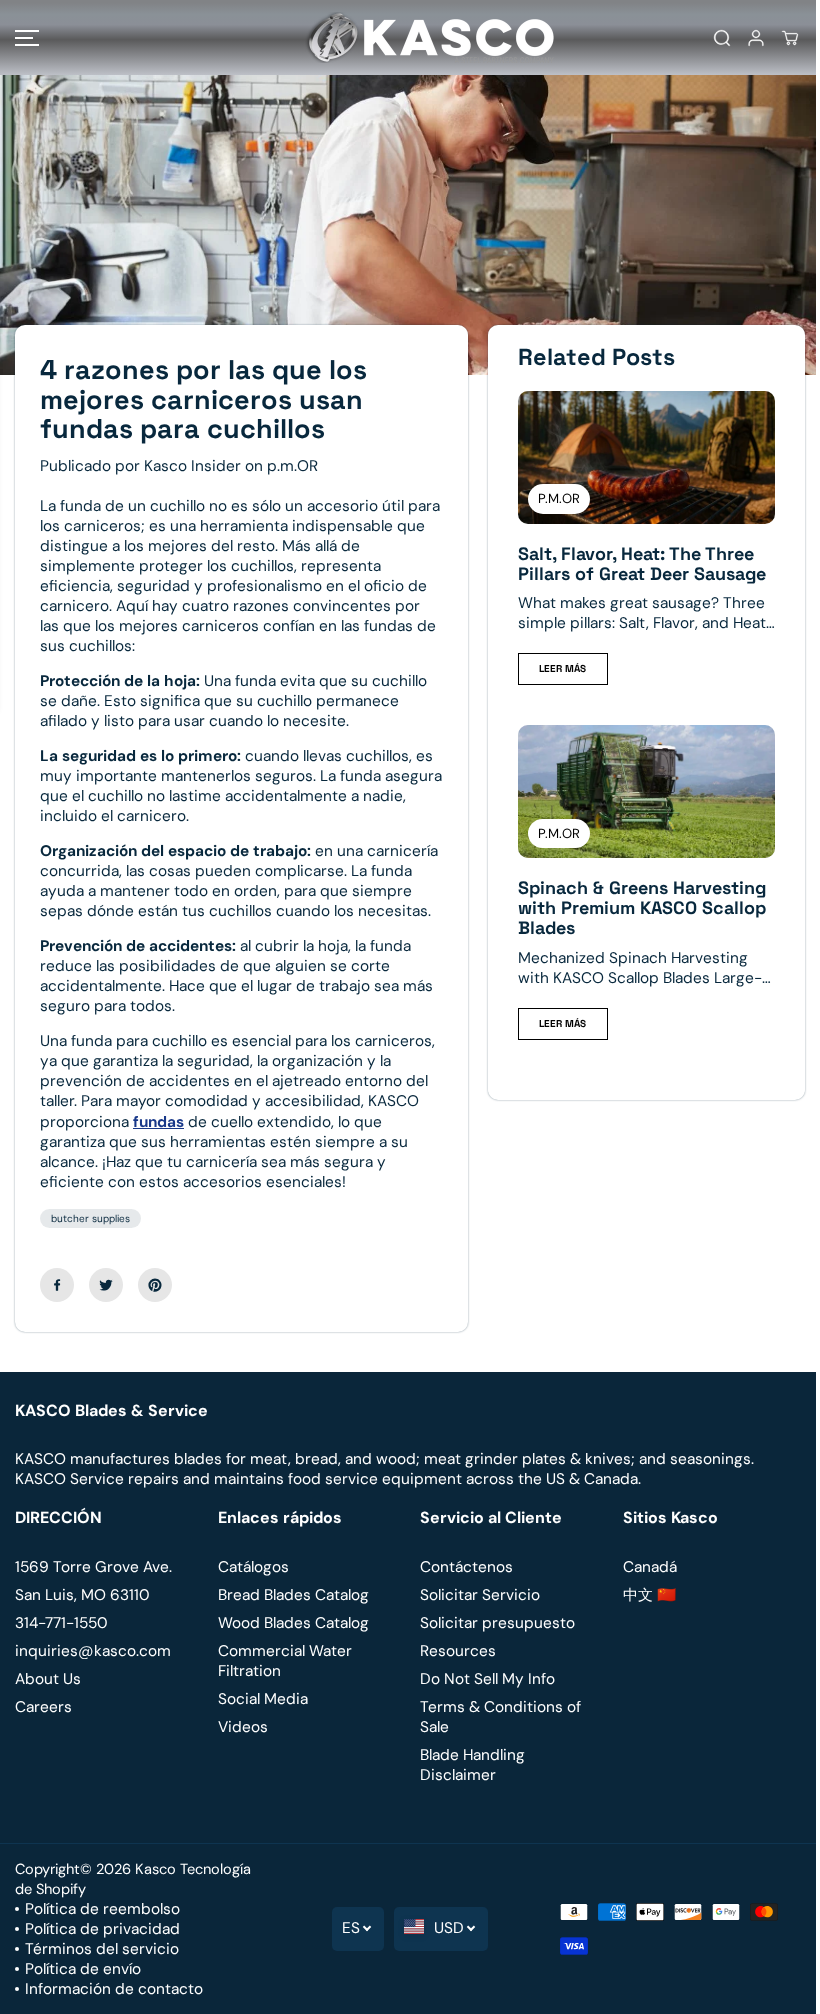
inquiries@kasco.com (93, 1651)
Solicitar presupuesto (497, 1623)
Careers (43, 1707)
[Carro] (790, 38)
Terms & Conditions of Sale (500, 1717)
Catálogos (253, 1567)
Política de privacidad (102, 1929)
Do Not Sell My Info (487, 1679)
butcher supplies (90, 1218)
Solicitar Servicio (480, 1595)
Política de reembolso (102, 1909)
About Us (48, 1679)
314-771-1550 (61, 1623)
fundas (158, 1122)
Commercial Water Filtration (285, 1661)
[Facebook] (57, 1285)
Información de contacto (114, 1989)
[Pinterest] (155, 1285)
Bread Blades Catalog (293, 1595)
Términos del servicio (102, 1949)
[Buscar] (722, 38)
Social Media (263, 1699)
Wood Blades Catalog (293, 1623)
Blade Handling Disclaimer (472, 1765)
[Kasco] (405, 37)
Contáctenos (466, 1567)
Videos (243, 1727)
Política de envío (83, 1969)
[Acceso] (756, 38)
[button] (27, 37)
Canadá (650, 1567)
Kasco (155, 1869)
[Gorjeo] (106, 1285)
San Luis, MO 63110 (82, 1595)
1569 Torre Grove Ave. (93, 1567)
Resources (458, 1651)
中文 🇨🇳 (649, 1595)
